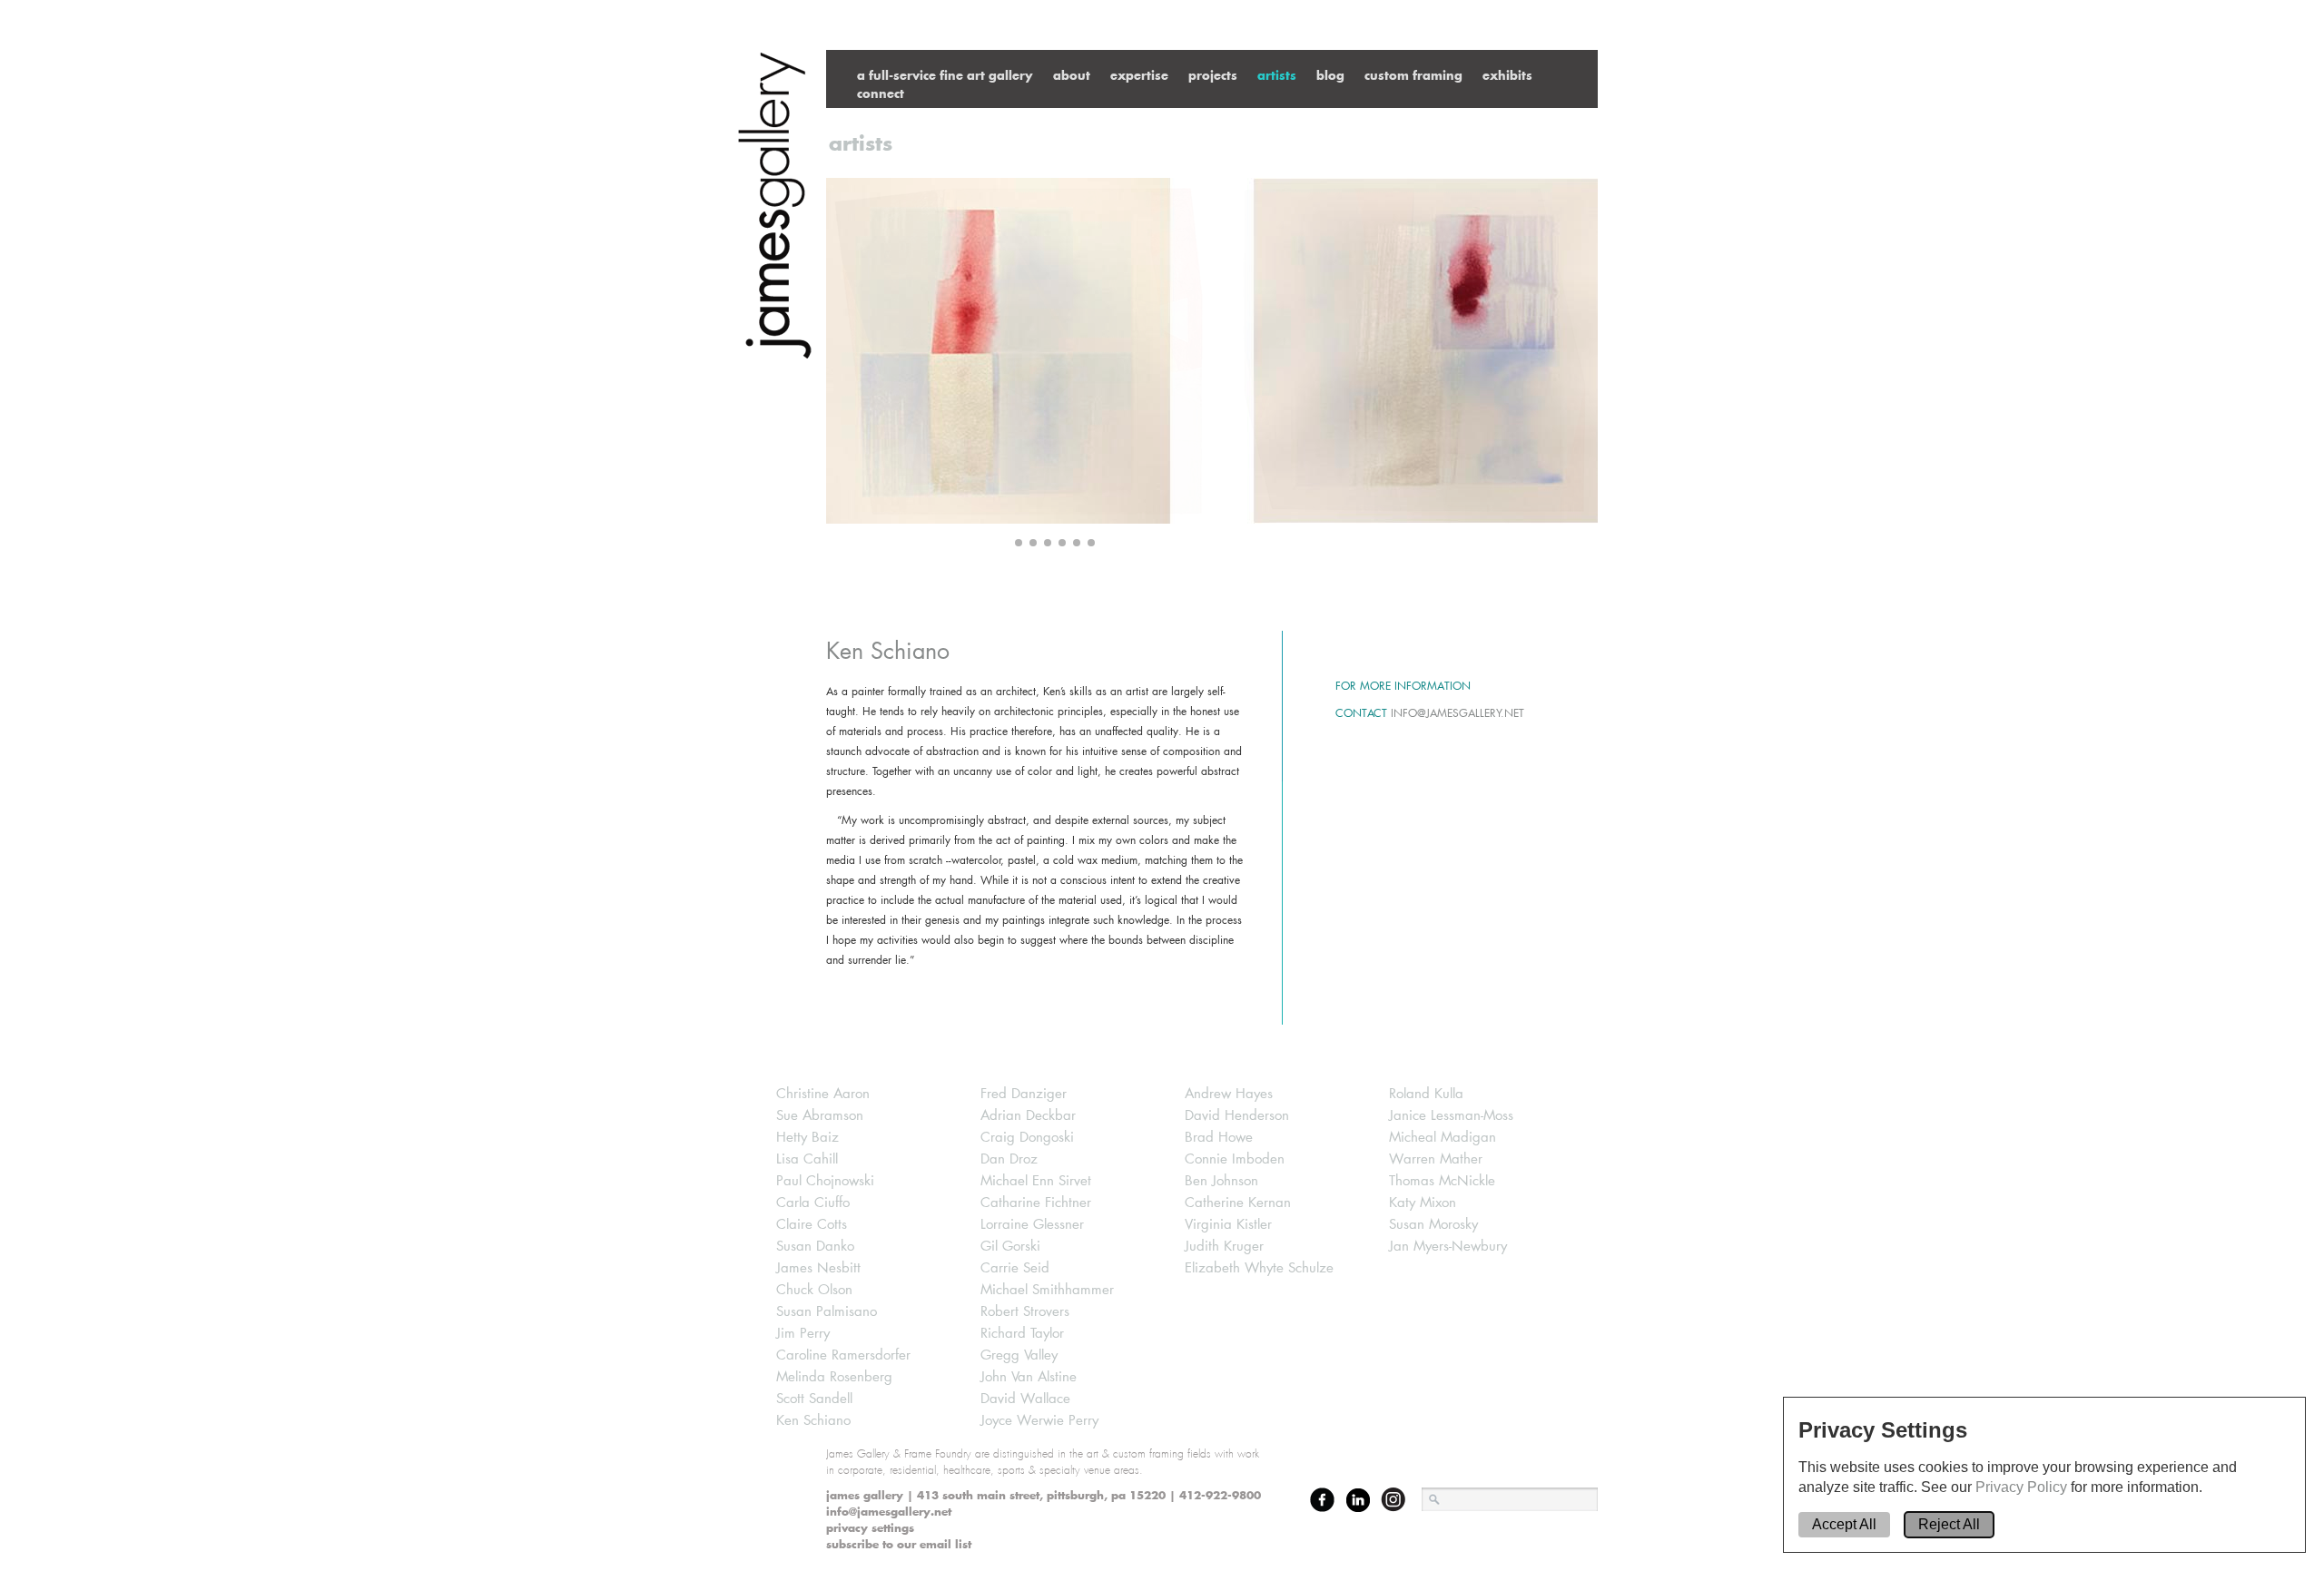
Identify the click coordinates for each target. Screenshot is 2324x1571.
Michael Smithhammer (1047, 1290)
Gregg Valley (1019, 1355)
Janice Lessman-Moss (1451, 1116)
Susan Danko (815, 1247)
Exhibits (1507, 75)
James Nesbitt (818, 1268)
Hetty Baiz (807, 1138)
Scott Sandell (814, 1399)
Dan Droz (1009, 1159)
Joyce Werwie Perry (1039, 1421)
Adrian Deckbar (1028, 1116)
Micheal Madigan (1443, 1138)
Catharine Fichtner (1036, 1203)
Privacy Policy (2023, 1487)
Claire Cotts (812, 1225)
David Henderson (1237, 1116)
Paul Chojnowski (825, 1181)
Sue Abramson (820, 1116)
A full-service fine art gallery (945, 75)
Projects (1213, 75)
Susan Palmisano (827, 1312)
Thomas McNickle (1442, 1181)
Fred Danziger (1024, 1094)
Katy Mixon (1423, 1203)
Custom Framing (1413, 75)
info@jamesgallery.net (889, 1512)
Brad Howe (1219, 1138)
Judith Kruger (1224, 1247)
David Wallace (1025, 1399)
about (1072, 75)
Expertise (1139, 75)
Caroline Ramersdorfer (843, 1355)
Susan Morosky (1433, 1225)
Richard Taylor (1022, 1334)
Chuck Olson (814, 1290)
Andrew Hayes (1229, 1094)
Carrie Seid (1015, 1268)
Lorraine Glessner (1032, 1225)
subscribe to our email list (899, 1544)
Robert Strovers (1025, 1312)
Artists (1277, 75)
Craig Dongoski (1027, 1138)
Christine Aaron (823, 1094)
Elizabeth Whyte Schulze (1259, 1268)
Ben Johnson (1221, 1181)
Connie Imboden (1235, 1159)
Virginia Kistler (1228, 1225)
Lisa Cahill (807, 1159)
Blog (1330, 75)
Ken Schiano (813, 1421)
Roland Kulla (1426, 1094)
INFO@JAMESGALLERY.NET (1457, 713)
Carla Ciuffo (813, 1203)
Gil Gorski (1010, 1247)
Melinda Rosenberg (834, 1377)
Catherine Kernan (1238, 1203)
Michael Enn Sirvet (1036, 1181)
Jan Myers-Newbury (1448, 1247)
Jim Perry (803, 1334)
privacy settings (870, 1528)
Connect (881, 93)
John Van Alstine (1029, 1377)
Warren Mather (1436, 1159)
